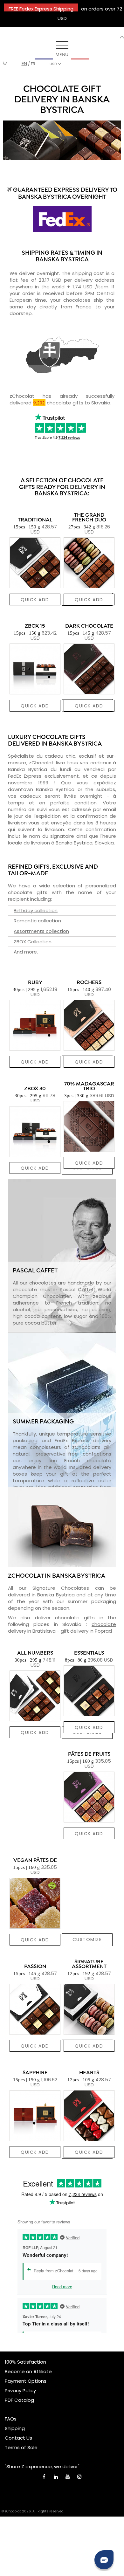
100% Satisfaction (25, 2362)
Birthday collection (36, 910)
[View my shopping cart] (5, 64)
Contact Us (18, 2438)
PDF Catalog (19, 2400)
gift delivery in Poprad (86, 1631)
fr (33, 64)
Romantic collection (37, 921)
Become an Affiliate (28, 2371)
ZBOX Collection (33, 942)
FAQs (11, 2419)
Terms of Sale (21, 2447)
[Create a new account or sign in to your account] (122, 37)
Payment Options (26, 2381)
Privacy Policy (20, 2390)
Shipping (15, 2428)
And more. (26, 952)
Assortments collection (41, 931)
